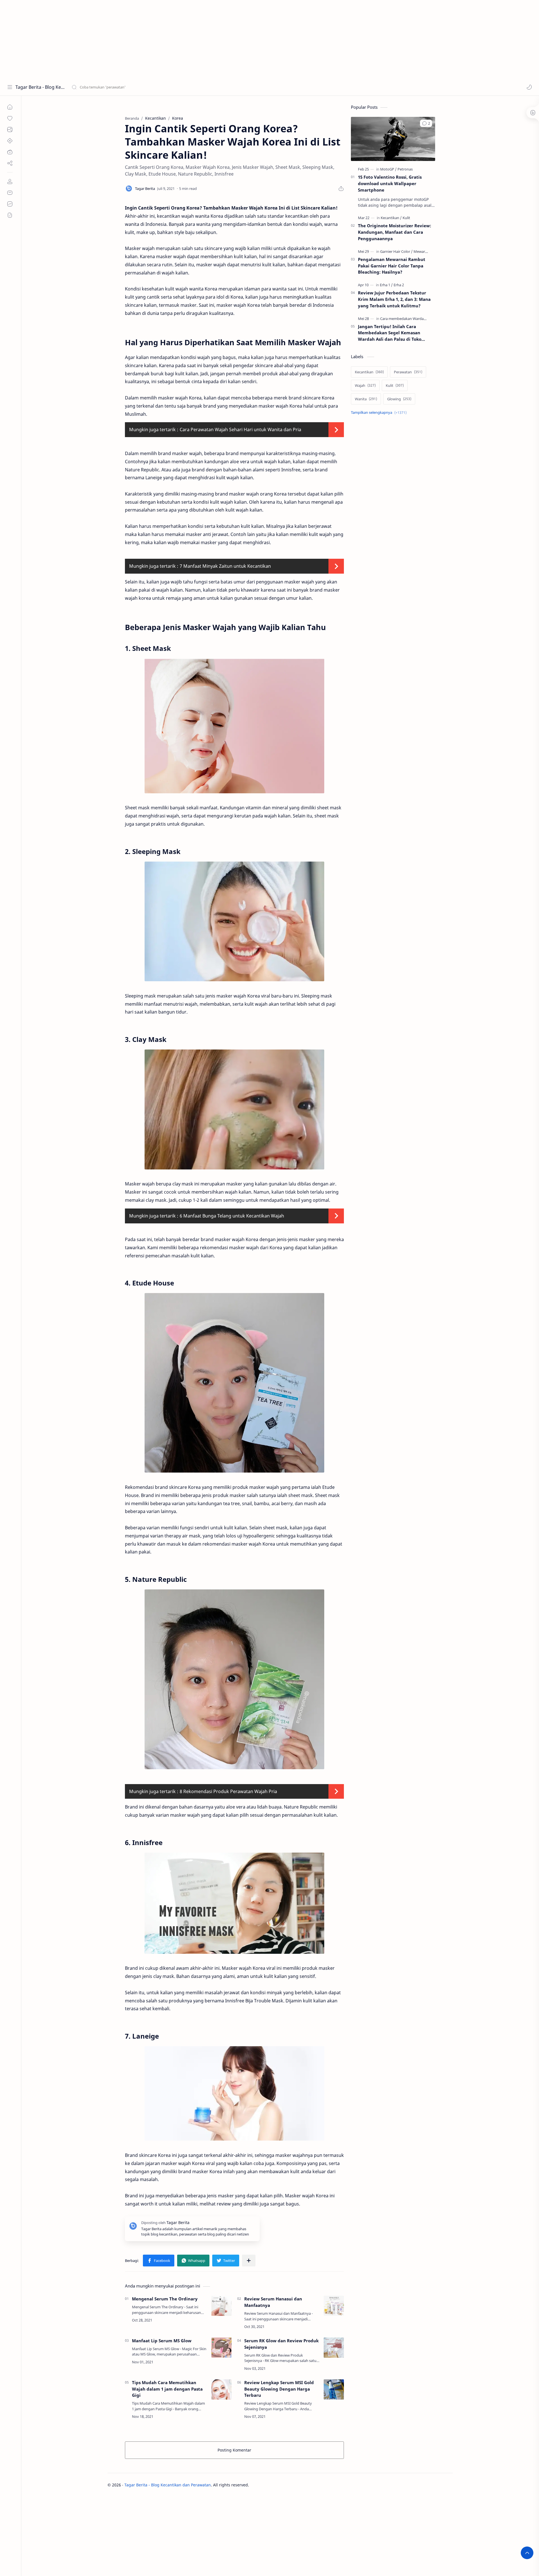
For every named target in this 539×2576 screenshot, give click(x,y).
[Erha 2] (399, 285)
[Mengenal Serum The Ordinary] (221, 2306)
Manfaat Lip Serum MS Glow (162, 2341)
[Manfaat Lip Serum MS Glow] (221, 2348)
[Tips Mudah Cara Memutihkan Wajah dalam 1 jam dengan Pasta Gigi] (221, 2389)
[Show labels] (380, 413)
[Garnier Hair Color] (396, 251)
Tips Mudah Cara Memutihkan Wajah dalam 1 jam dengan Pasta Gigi (167, 2389)
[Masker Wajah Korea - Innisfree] (234, 1903)
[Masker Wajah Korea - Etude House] (234, 1383)
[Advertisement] (168, 39)
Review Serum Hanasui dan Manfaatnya (273, 2302)
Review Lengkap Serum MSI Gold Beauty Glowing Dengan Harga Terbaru (279, 2389)
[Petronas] (405, 169)
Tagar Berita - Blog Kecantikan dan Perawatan (40, 87)
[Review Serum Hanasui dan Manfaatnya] (334, 2306)
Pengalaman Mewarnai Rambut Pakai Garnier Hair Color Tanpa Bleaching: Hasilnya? (392, 266)
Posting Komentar (234, 2450)
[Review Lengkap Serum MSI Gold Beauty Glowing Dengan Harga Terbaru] (334, 2389)
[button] (529, 87)
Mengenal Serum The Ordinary (165, 2299)
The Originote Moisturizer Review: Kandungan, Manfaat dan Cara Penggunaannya (395, 232)
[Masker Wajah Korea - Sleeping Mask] (234, 922)
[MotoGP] (388, 169)
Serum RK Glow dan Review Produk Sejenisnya (281, 2344)
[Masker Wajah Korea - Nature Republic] (234, 1679)
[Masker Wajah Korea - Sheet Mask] (234, 726)
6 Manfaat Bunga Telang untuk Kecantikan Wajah (232, 1216)
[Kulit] (406, 218)
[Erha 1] (386, 285)
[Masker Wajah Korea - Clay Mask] (234, 1109)
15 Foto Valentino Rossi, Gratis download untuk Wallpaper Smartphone (390, 183)
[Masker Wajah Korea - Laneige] (234, 2093)
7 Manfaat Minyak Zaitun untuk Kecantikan (225, 566)
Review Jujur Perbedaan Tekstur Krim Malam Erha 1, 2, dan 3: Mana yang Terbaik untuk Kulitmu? (394, 299)
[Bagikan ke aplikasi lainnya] (249, 2261)
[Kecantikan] (391, 218)
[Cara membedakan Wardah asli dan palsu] (416, 319)
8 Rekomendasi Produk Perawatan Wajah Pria (228, 1791)
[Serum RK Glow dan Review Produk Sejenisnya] (334, 2348)
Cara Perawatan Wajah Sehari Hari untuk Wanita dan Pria (240, 430)
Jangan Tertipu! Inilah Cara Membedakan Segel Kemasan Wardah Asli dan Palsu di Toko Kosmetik (390, 333)
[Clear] (160, 87)
